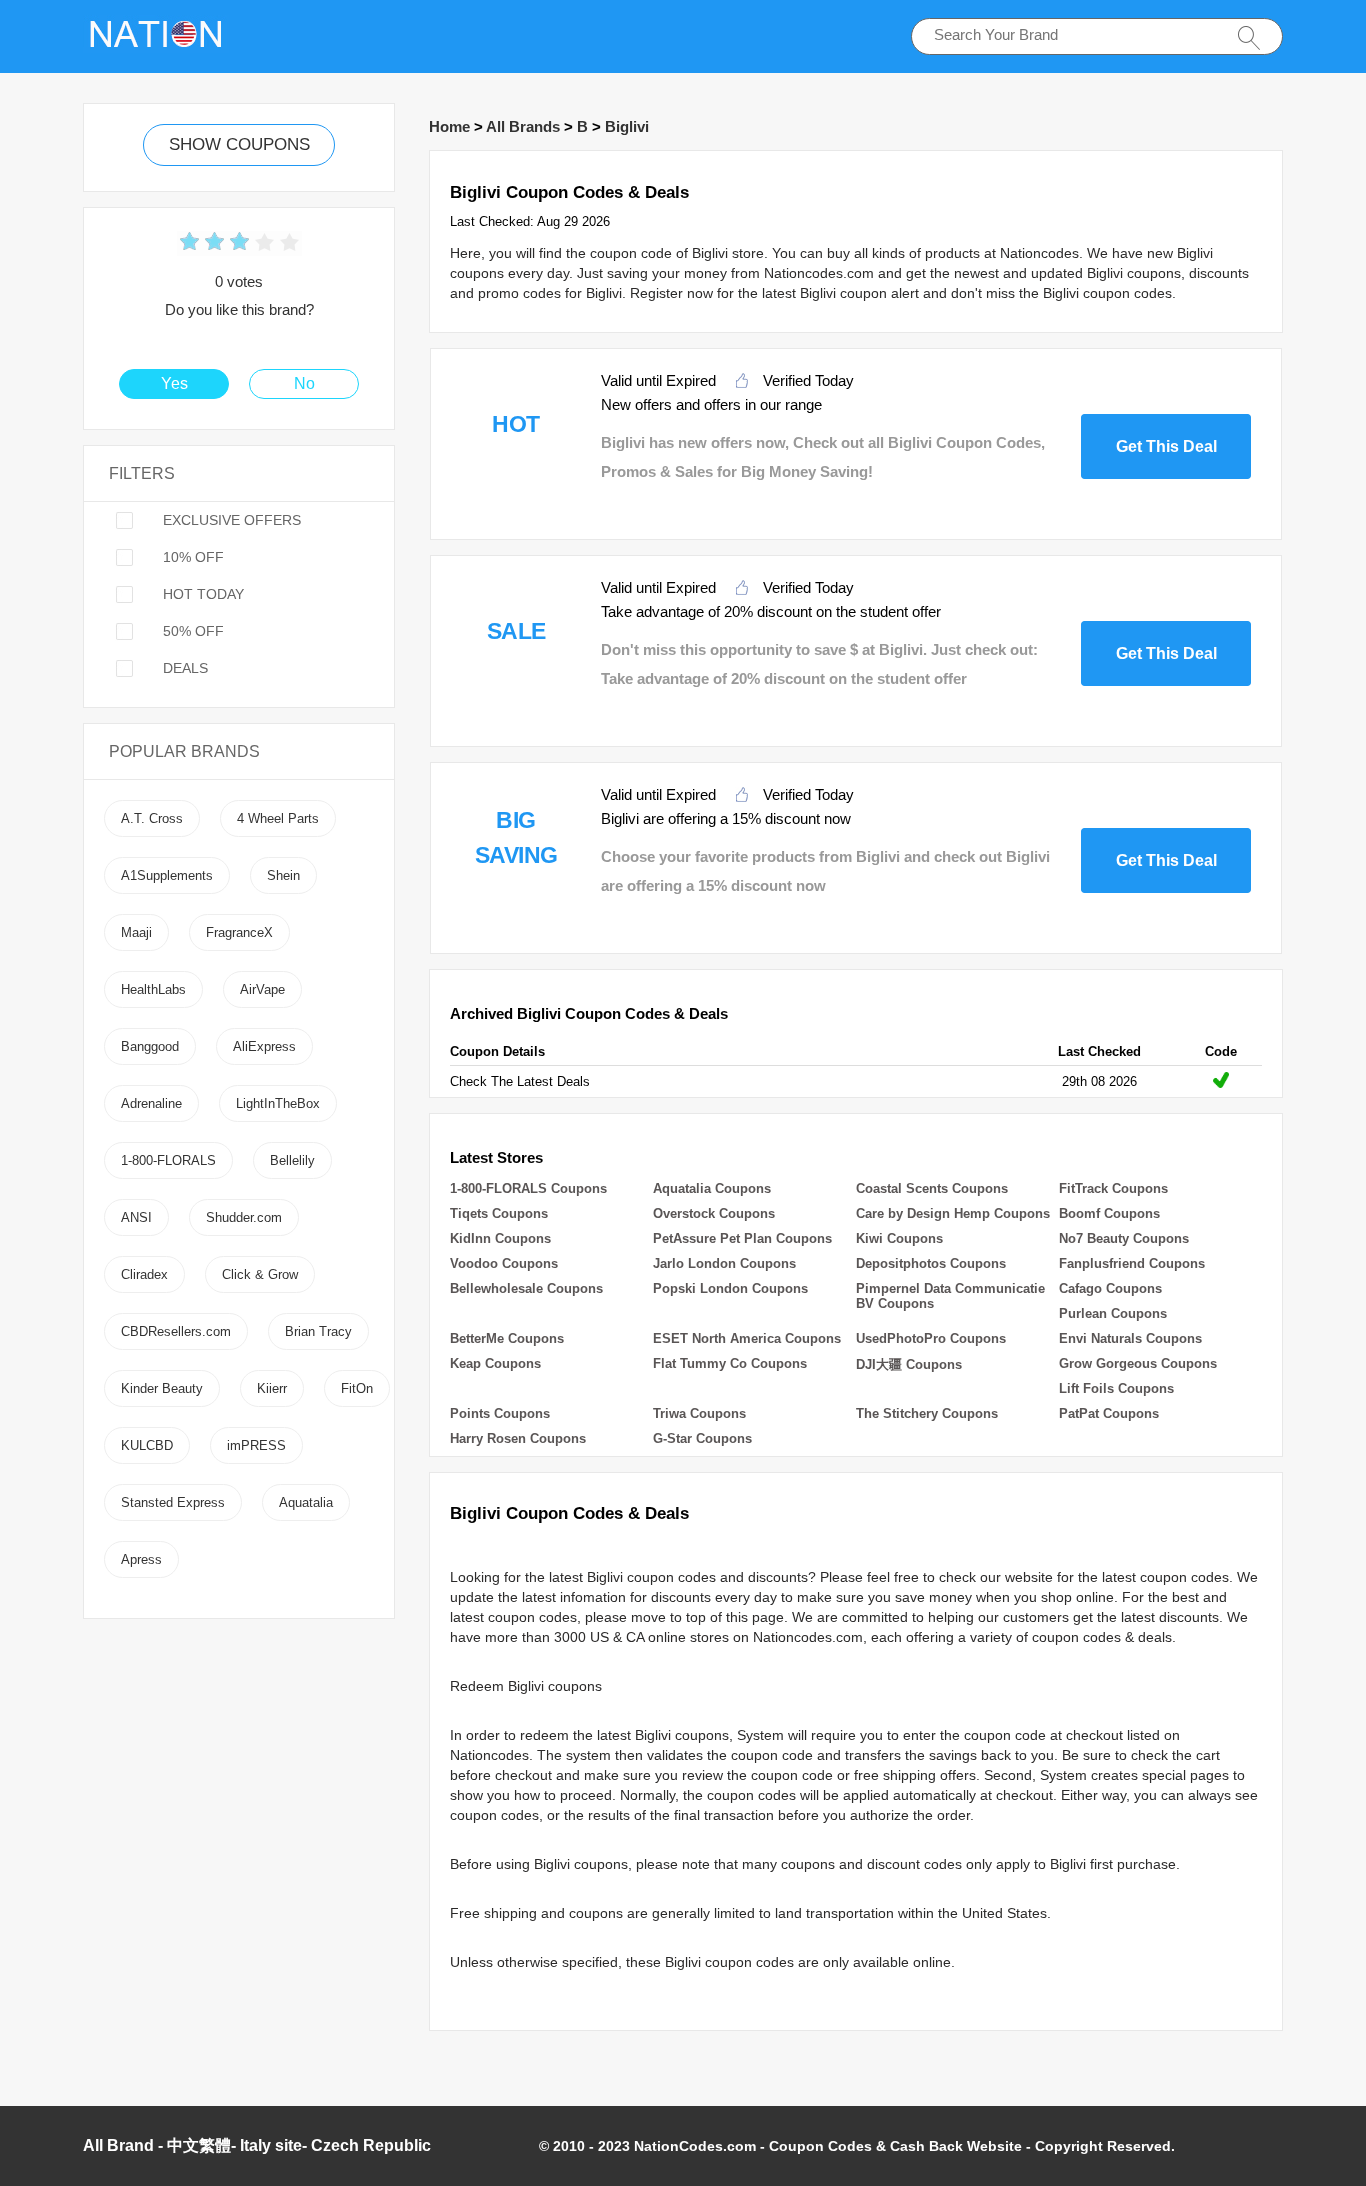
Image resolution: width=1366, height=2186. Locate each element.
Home (449, 126)
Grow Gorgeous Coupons (1138, 1363)
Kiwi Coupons (899, 1238)
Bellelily (292, 1160)
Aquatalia (306, 1502)
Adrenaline (151, 1103)
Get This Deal (1166, 446)
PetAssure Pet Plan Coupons (742, 1238)
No (304, 383)
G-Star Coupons (702, 1438)
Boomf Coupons (1109, 1213)
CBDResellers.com (176, 1331)
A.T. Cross (152, 818)
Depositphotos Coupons (931, 1263)
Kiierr (272, 1388)
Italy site (271, 2145)
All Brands (523, 126)
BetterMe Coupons (507, 1338)
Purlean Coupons (1113, 1313)
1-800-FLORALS (168, 1160)
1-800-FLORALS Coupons (528, 1188)
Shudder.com (244, 1217)
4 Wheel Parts (278, 818)
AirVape (262, 989)
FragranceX (239, 932)
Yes (174, 383)
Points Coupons (500, 1413)
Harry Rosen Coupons (518, 1438)
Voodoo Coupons (504, 1263)
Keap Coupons (495, 1363)
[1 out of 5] (189, 243)
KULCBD (147, 1445)
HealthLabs (153, 989)
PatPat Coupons (1109, 1413)
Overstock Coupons (714, 1213)
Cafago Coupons (1110, 1288)
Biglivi (627, 126)
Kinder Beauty (162, 1388)
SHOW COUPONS (239, 144)
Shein (283, 875)
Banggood (150, 1046)
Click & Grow (260, 1274)
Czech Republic (371, 2145)
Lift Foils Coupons (1116, 1388)
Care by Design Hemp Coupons (953, 1213)
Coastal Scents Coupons (932, 1188)
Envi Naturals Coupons (1130, 1338)
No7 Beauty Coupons (1124, 1238)
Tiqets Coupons (499, 1213)
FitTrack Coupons (1113, 1188)
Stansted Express (173, 1502)
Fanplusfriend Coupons (1132, 1263)
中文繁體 (199, 2145)
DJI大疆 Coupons (909, 1364)
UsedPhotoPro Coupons (931, 1338)
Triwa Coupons (699, 1413)
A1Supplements (167, 875)
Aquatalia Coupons (712, 1188)
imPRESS (256, 1445)
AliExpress (264, 1046)
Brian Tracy (318, 1331)
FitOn (357, 1388)
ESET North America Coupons (747, 1338)
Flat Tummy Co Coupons (730, 1363)
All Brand (118, 2145)
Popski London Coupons (730, 1288)
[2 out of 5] (202, 243)
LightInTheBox (278, 1103)
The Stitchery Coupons (927, 1413)
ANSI (136, 1217)
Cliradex (144, 1274)
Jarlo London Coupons (724, 1263)
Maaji (136, 932)
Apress (141, 1559)
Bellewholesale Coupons (526, 1288)
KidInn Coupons (500, 1238)
